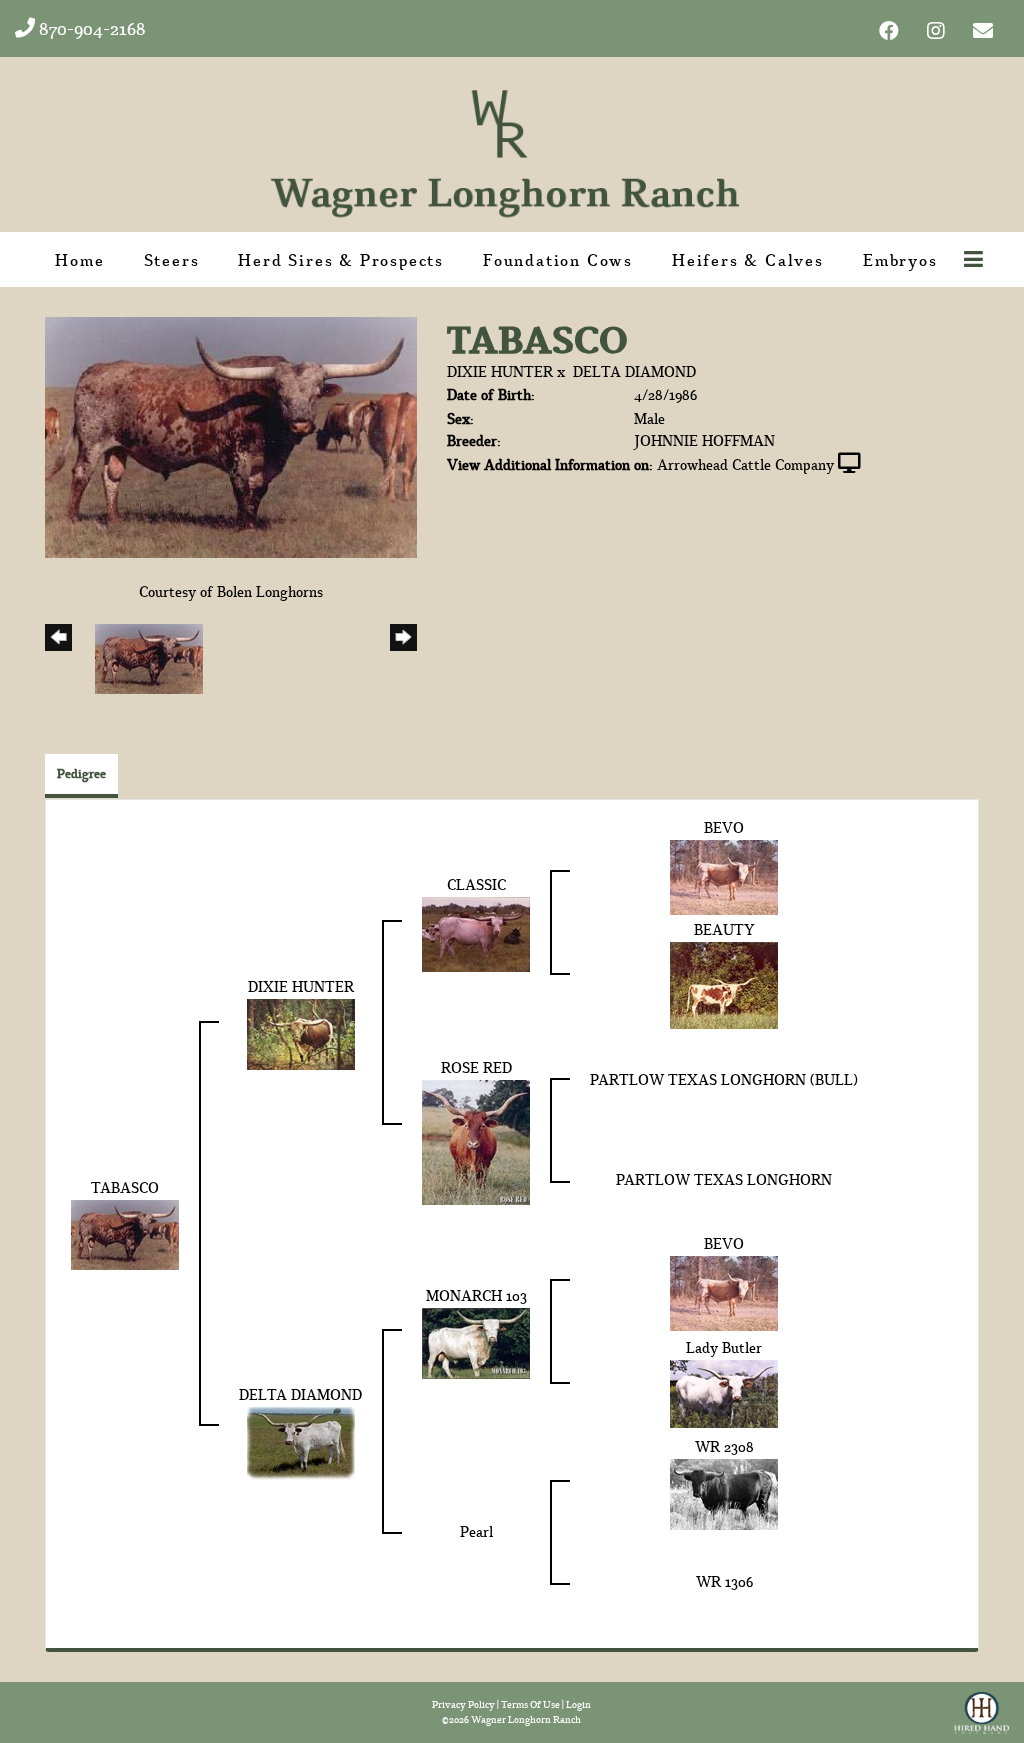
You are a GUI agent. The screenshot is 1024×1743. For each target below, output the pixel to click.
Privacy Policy (463, 1704)
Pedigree (81, 773)
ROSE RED (476, 1067)
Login (578, 1704)
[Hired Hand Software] (981, 1707)
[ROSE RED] (476, 1139)
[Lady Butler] (724, 1391)
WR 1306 (724, 1581)
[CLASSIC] (476, 932)
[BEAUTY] (724, 982)
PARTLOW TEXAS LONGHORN (724, 1179)
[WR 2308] (724, 1491)
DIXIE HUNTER (500, 371)
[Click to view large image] (231, 435)
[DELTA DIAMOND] (301, 1440)
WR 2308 (724, 1446)
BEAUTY (724, 929)
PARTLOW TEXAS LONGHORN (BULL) (724, 1079)
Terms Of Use (530, 1704)
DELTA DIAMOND (634, 371)
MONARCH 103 (476, 1295)
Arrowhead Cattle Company (745, 464)
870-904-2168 (90, 28)
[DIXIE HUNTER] (301, 1032)
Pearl (476, 1531)
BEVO (724, 827)
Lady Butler (724, 1347)
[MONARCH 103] (476, 1340)
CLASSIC (476, 884)
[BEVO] (724, 875)
